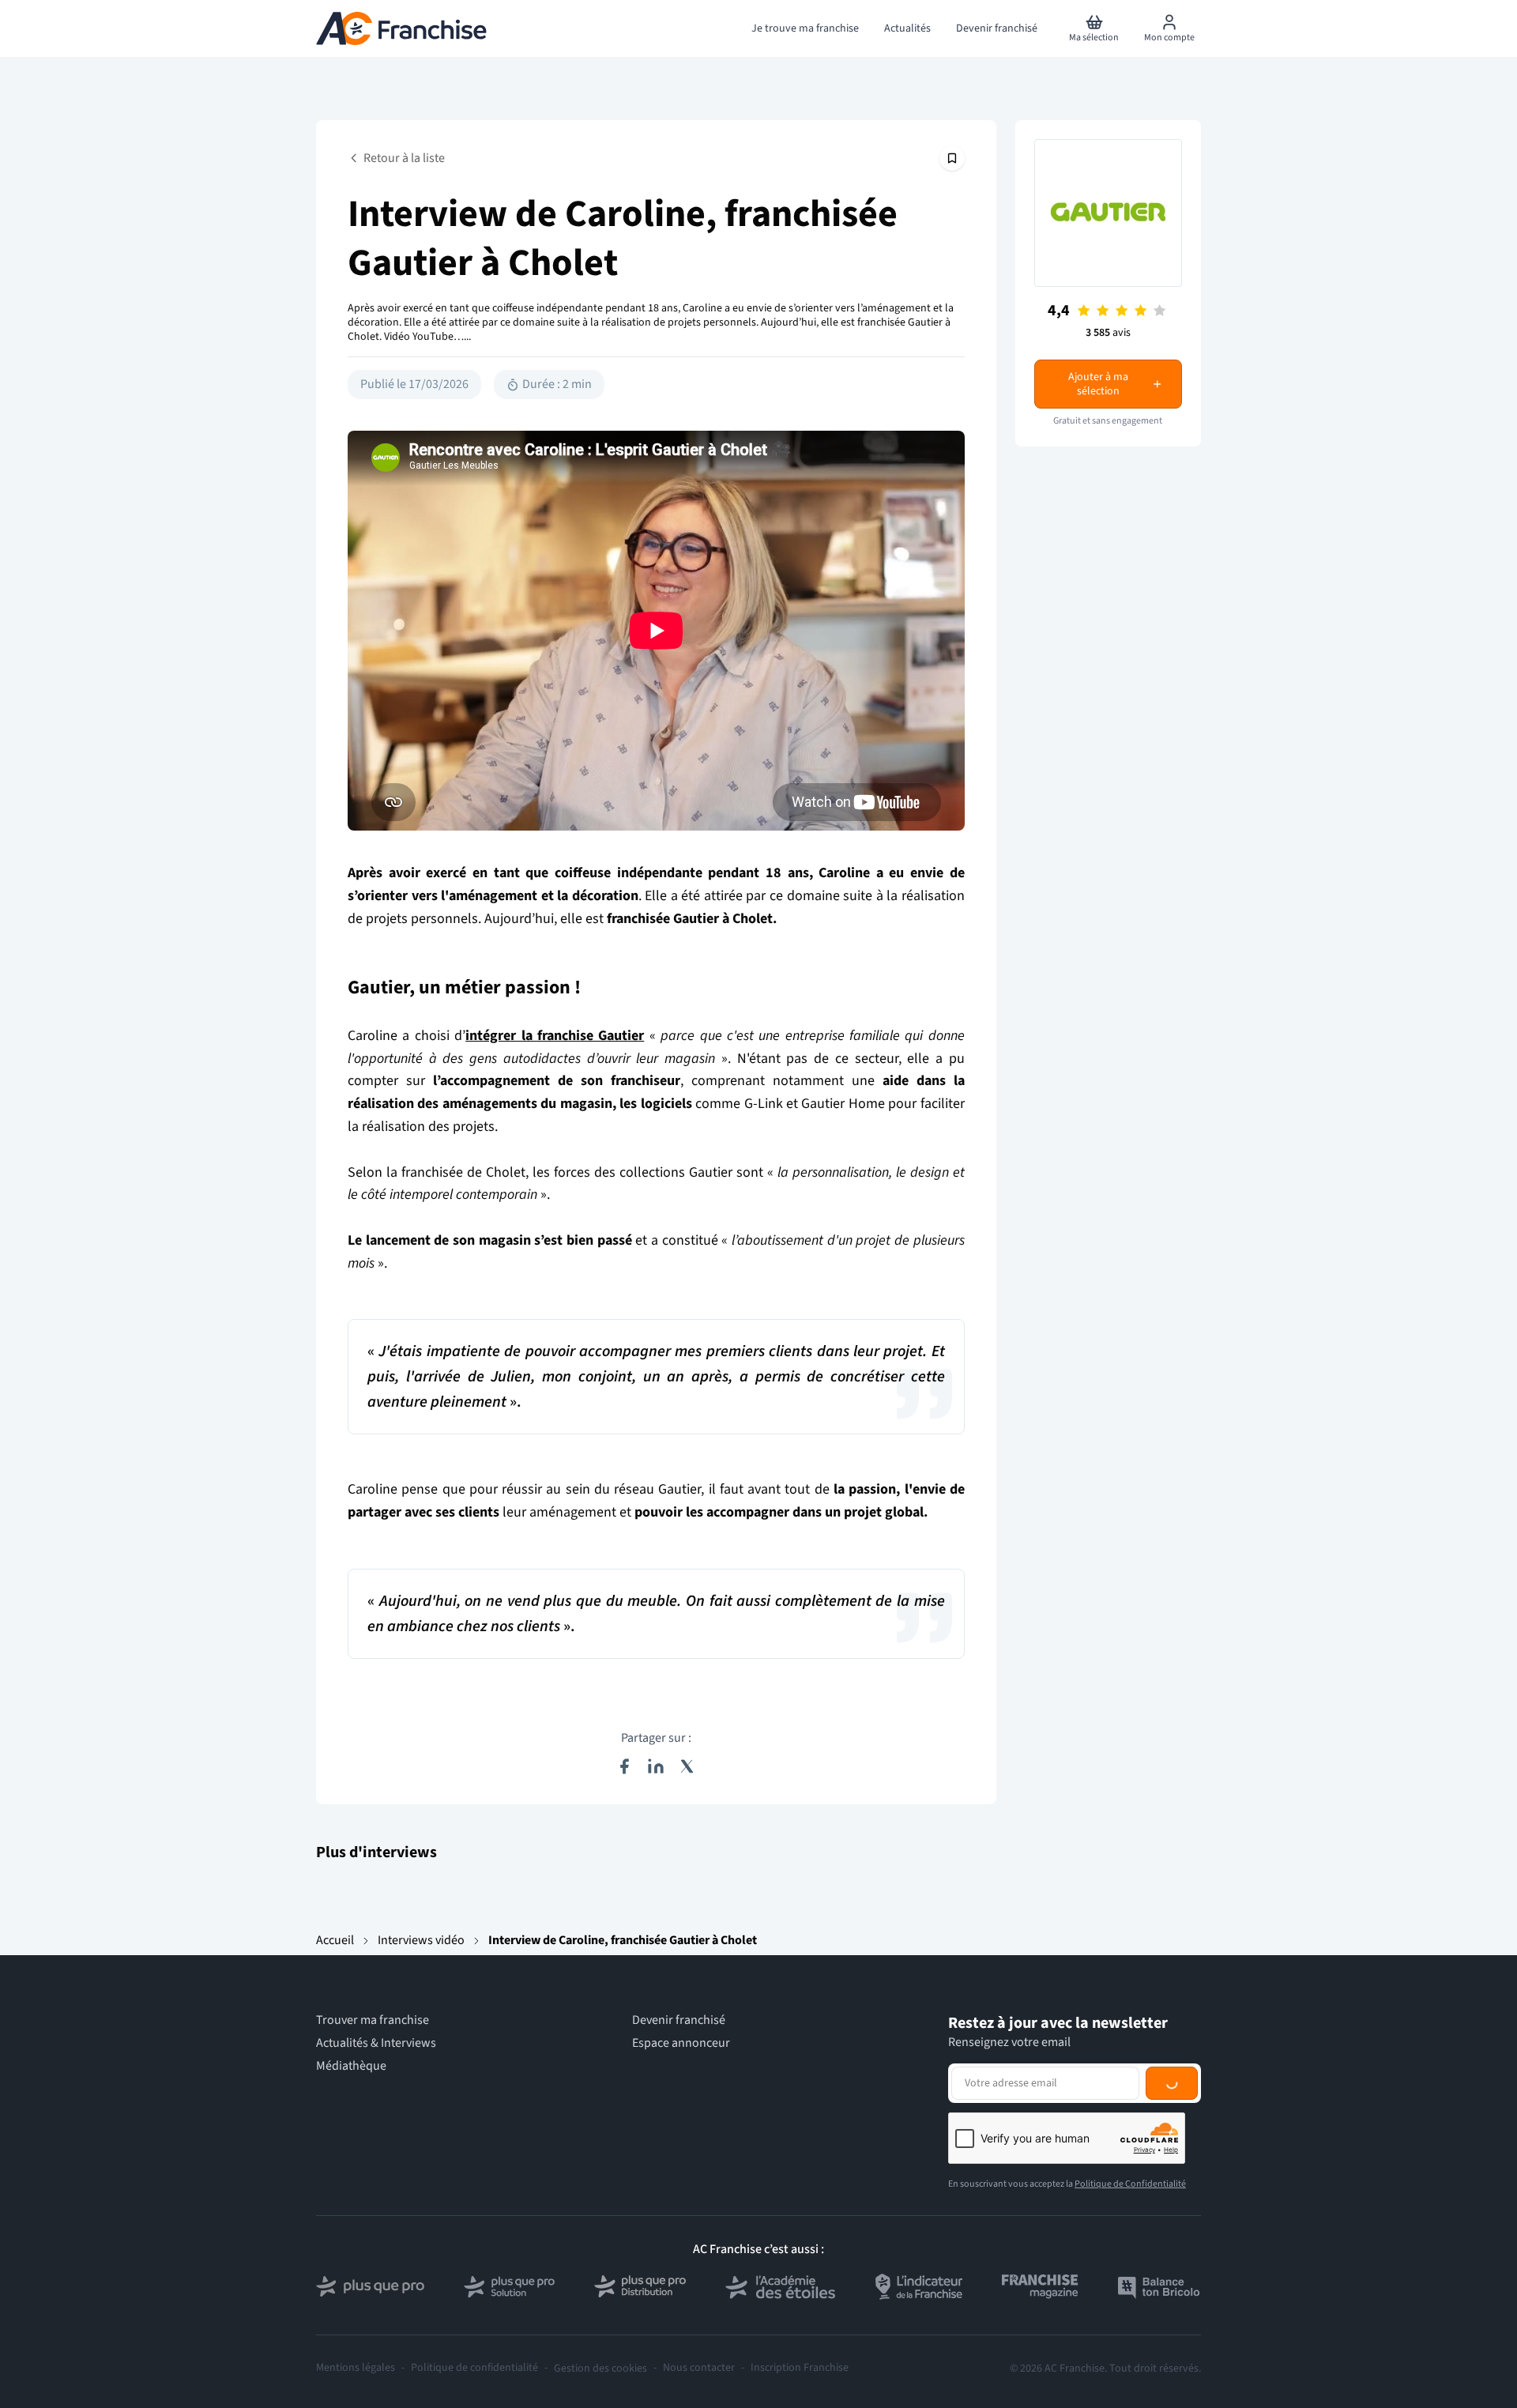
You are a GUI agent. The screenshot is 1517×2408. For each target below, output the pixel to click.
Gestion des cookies (600, 2368)
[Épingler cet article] (952, 158)
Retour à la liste (404, 158)
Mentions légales (356, 2368)
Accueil (335, 1940)
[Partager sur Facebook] (624, 1766)
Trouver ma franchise (373, 2020)
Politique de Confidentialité (1130, 2184)
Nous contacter (699, 2368)
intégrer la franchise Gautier (555, 1036)
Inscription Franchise (800, 2368)
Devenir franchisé (679, 2020)
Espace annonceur (681, 2043)
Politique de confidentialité (474, 2368)
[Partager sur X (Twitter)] (687, 1766)
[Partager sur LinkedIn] (656, 1766)
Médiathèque (351, 2066)
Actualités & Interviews (376, 2043)
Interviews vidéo (421, 1940)
